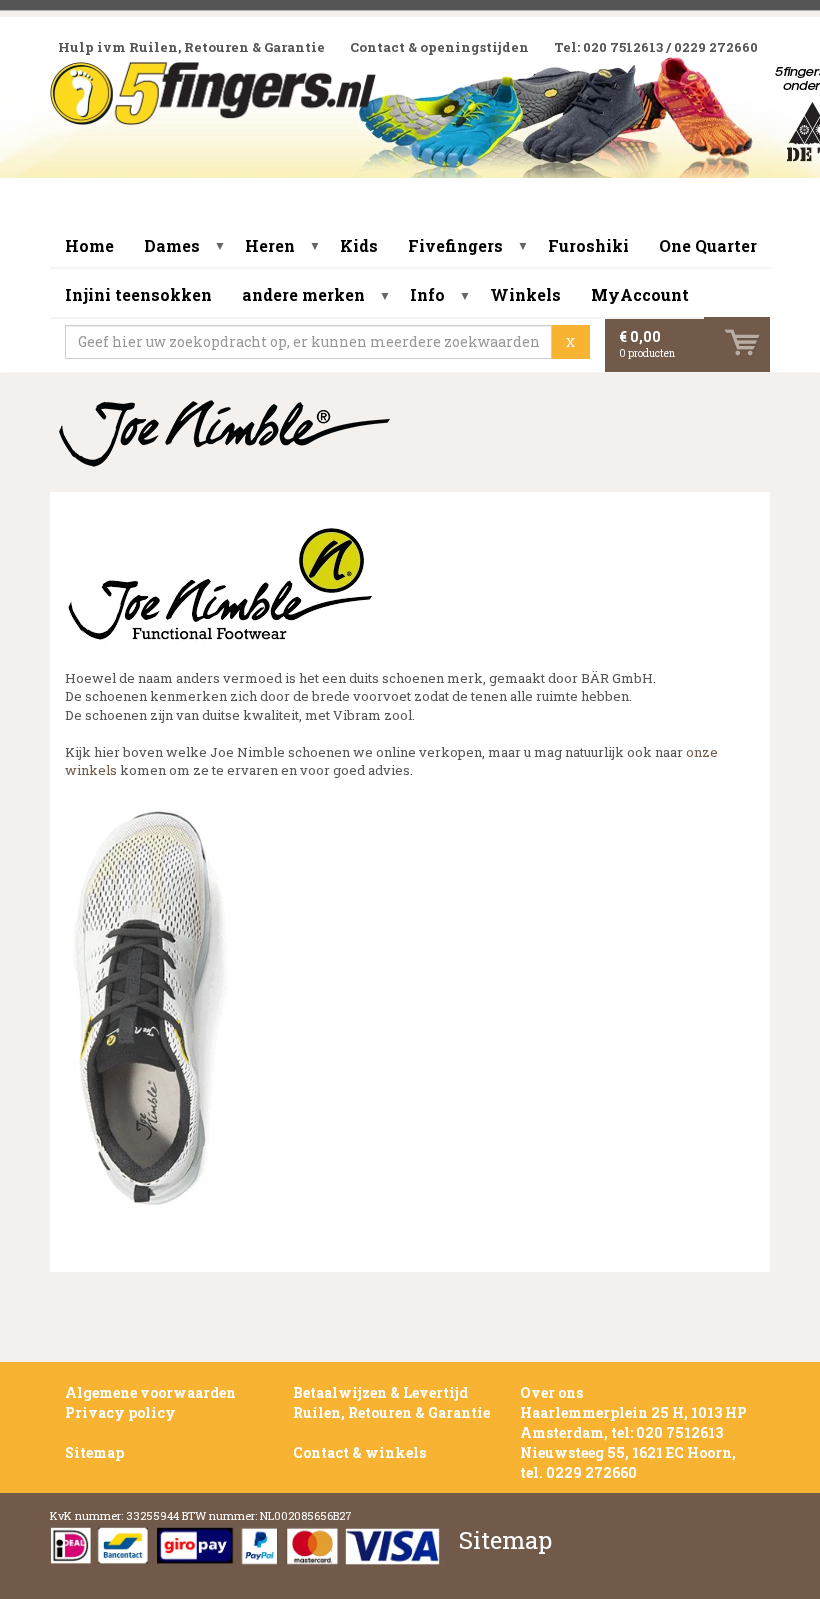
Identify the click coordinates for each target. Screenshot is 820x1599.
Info (427, 294)
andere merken (303, 294)
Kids (359, 245)
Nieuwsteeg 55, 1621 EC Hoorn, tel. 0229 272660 (628, 1462)
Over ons (551, 1392)
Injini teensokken (138, 294)
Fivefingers (455, 245)
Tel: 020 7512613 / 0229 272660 (656, 47)
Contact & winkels (359, 1452)
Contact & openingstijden (439, 47)
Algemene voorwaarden (150, 1392)
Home (89, 245)
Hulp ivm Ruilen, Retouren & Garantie (191, 47)
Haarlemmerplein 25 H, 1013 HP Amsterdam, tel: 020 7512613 (633, 1422)
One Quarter (708, 245)
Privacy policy (120, 1412)
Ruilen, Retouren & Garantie (391, 1412)
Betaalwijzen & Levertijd (380, 1392)
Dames (172, 245)
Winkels (525, 294)
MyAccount (640, 294)
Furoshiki (588, 245)
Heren (270, 245)
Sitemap (94, 1452)
